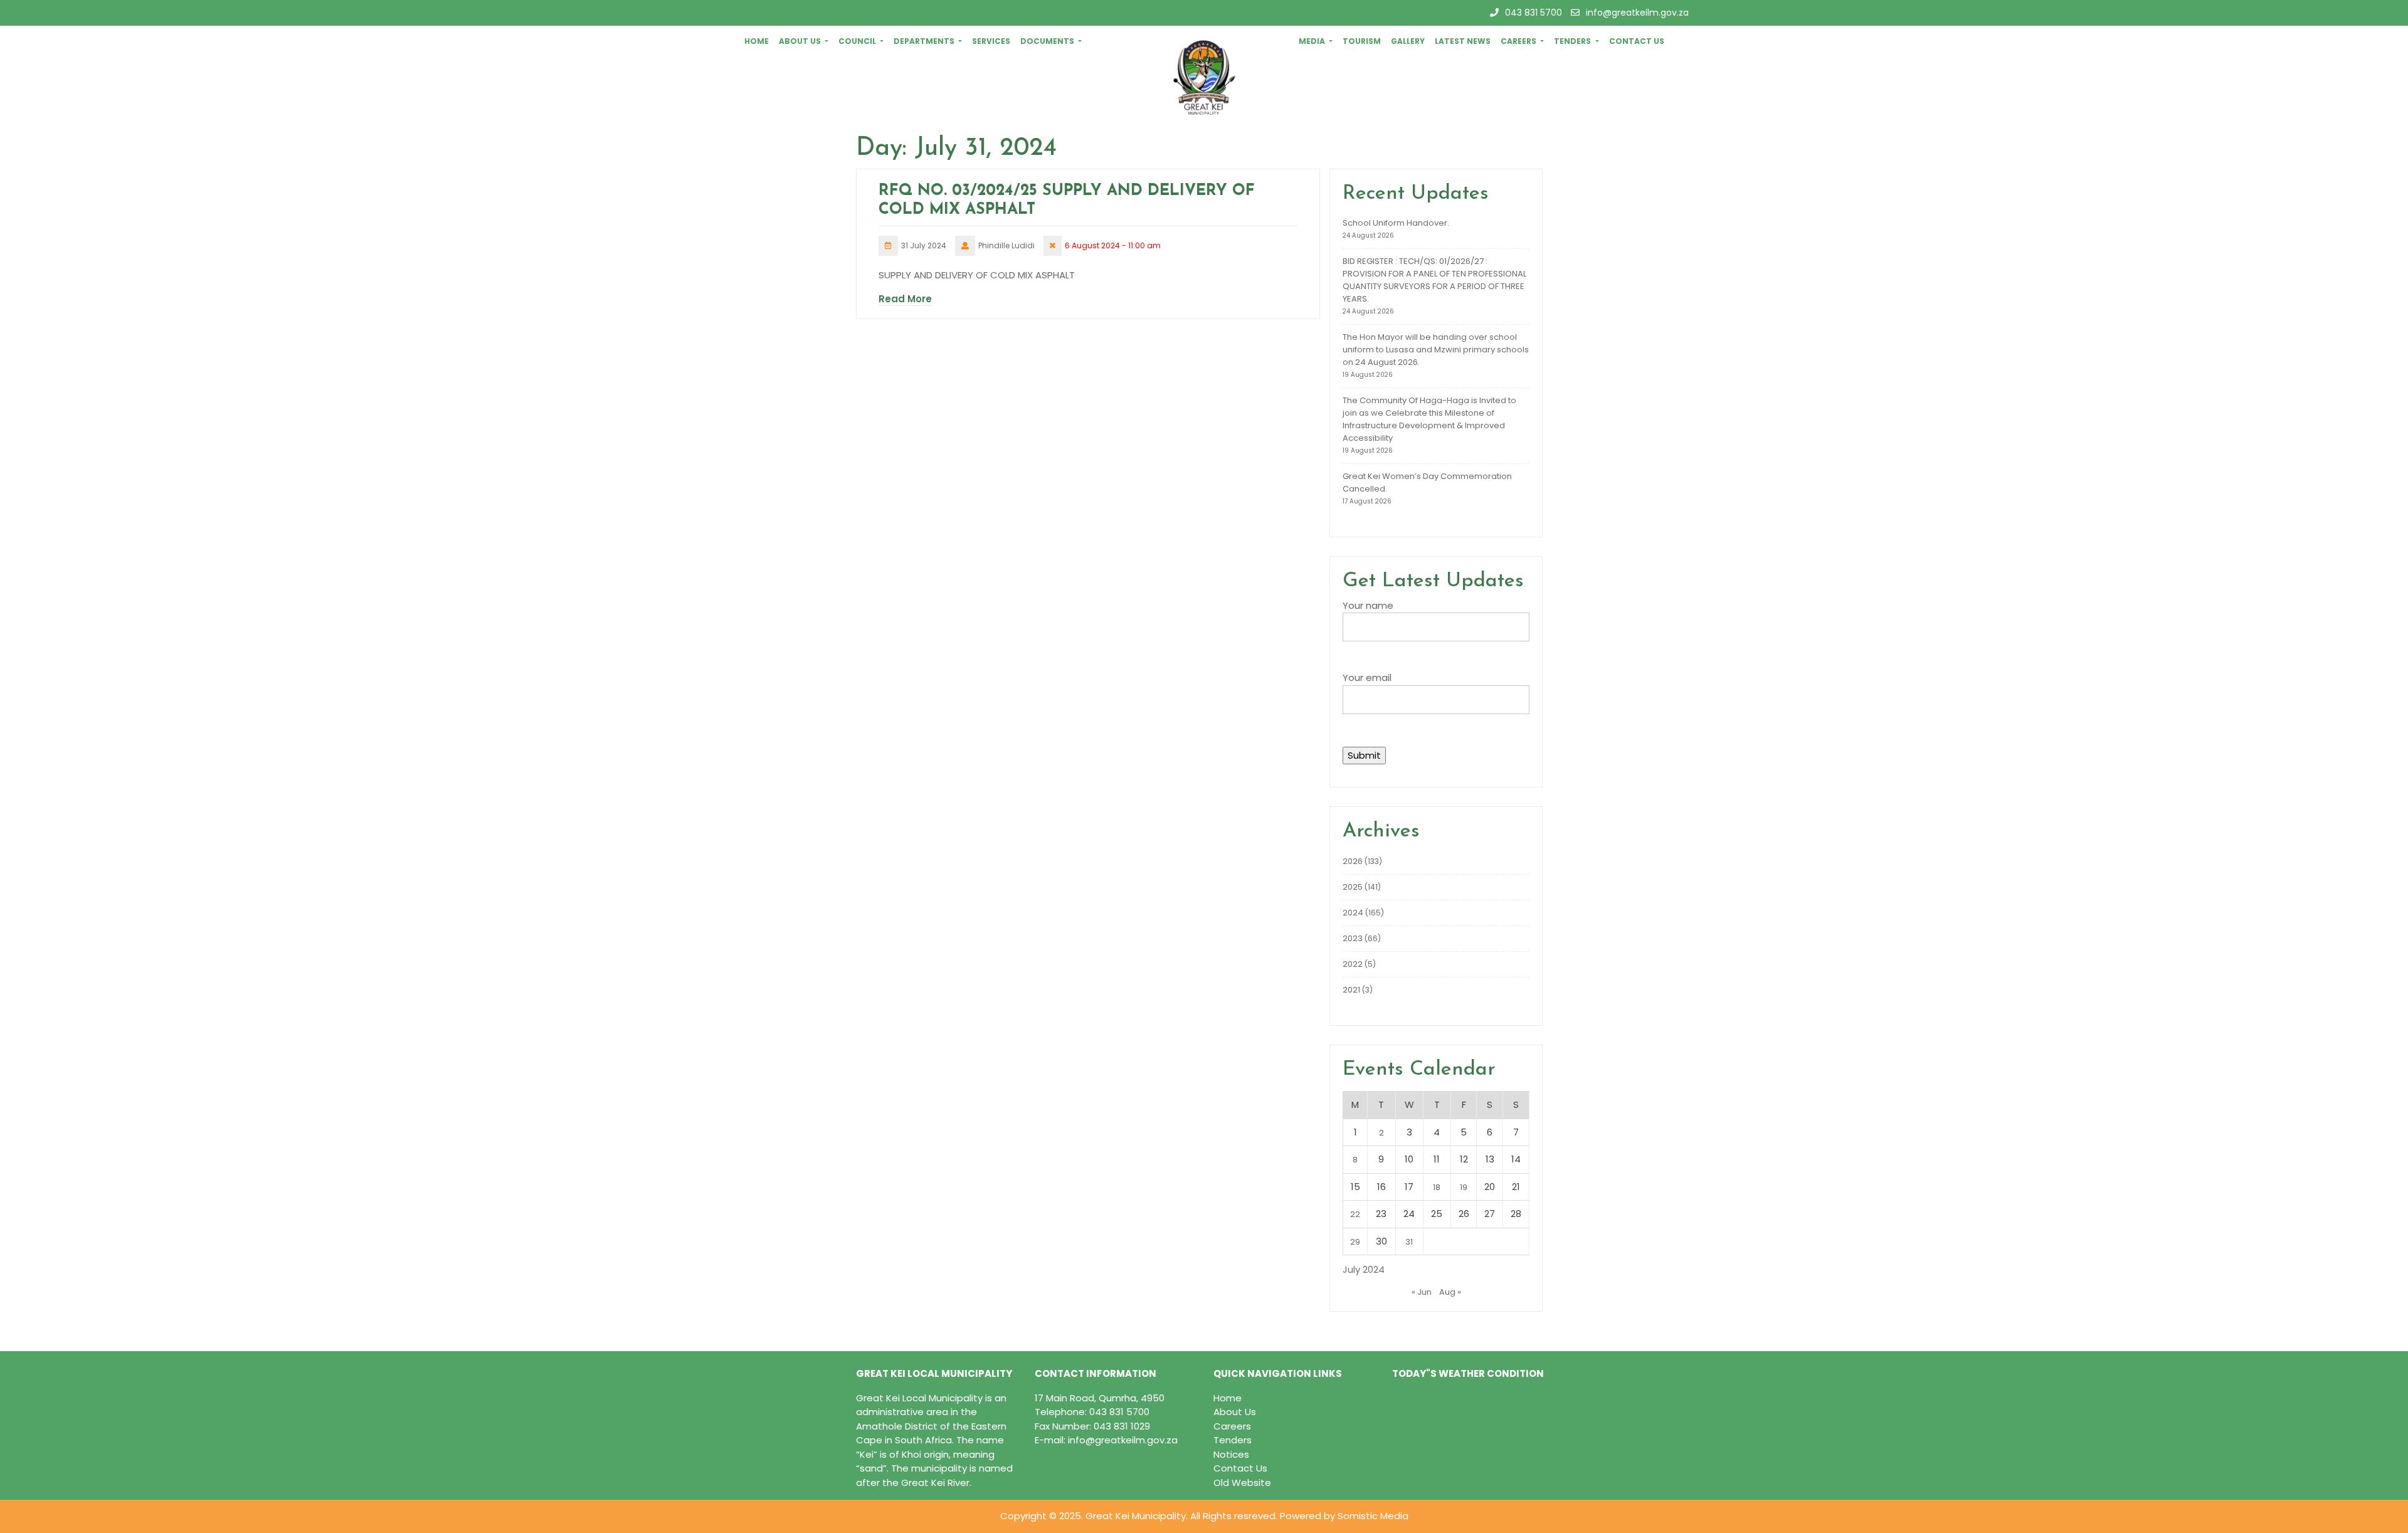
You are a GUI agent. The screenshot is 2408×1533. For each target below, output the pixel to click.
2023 (1353, 938)
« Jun (1422, 1292)
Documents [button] (1048, 41)
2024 (1353, 913)
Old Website (1242, 1483)
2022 (1353, 964)
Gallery (1408, 41)
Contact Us (1637, 41)
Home (757, 41)
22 (1355, 1214)
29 (1355, 1242)
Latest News (1463, 41)
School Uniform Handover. (1396, 223)
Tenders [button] (1573, 41)
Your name (1368, 605)
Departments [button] (925, 41)
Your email (1367, 677)
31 (1409, 1242)
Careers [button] (1519, 41)
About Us (1235, 1412)
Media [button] (1313, 41)
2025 (1353, 887)
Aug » (1450, 1292)
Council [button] (858, 41)
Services (991, 41)
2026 (1353, 861)
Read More (905, 299)
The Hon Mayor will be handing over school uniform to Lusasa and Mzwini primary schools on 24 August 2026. (1436, 350)
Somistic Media (1373, 1516)
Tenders (1233, 1440)
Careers (1232, 1426)
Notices (1231, 1454)
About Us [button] (801, 41)
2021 (1351, 990)
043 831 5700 (1534, 13)
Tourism (1362, 41)
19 (1464, 1187)
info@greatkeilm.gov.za (1637, 13)
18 (1437, 1187)
